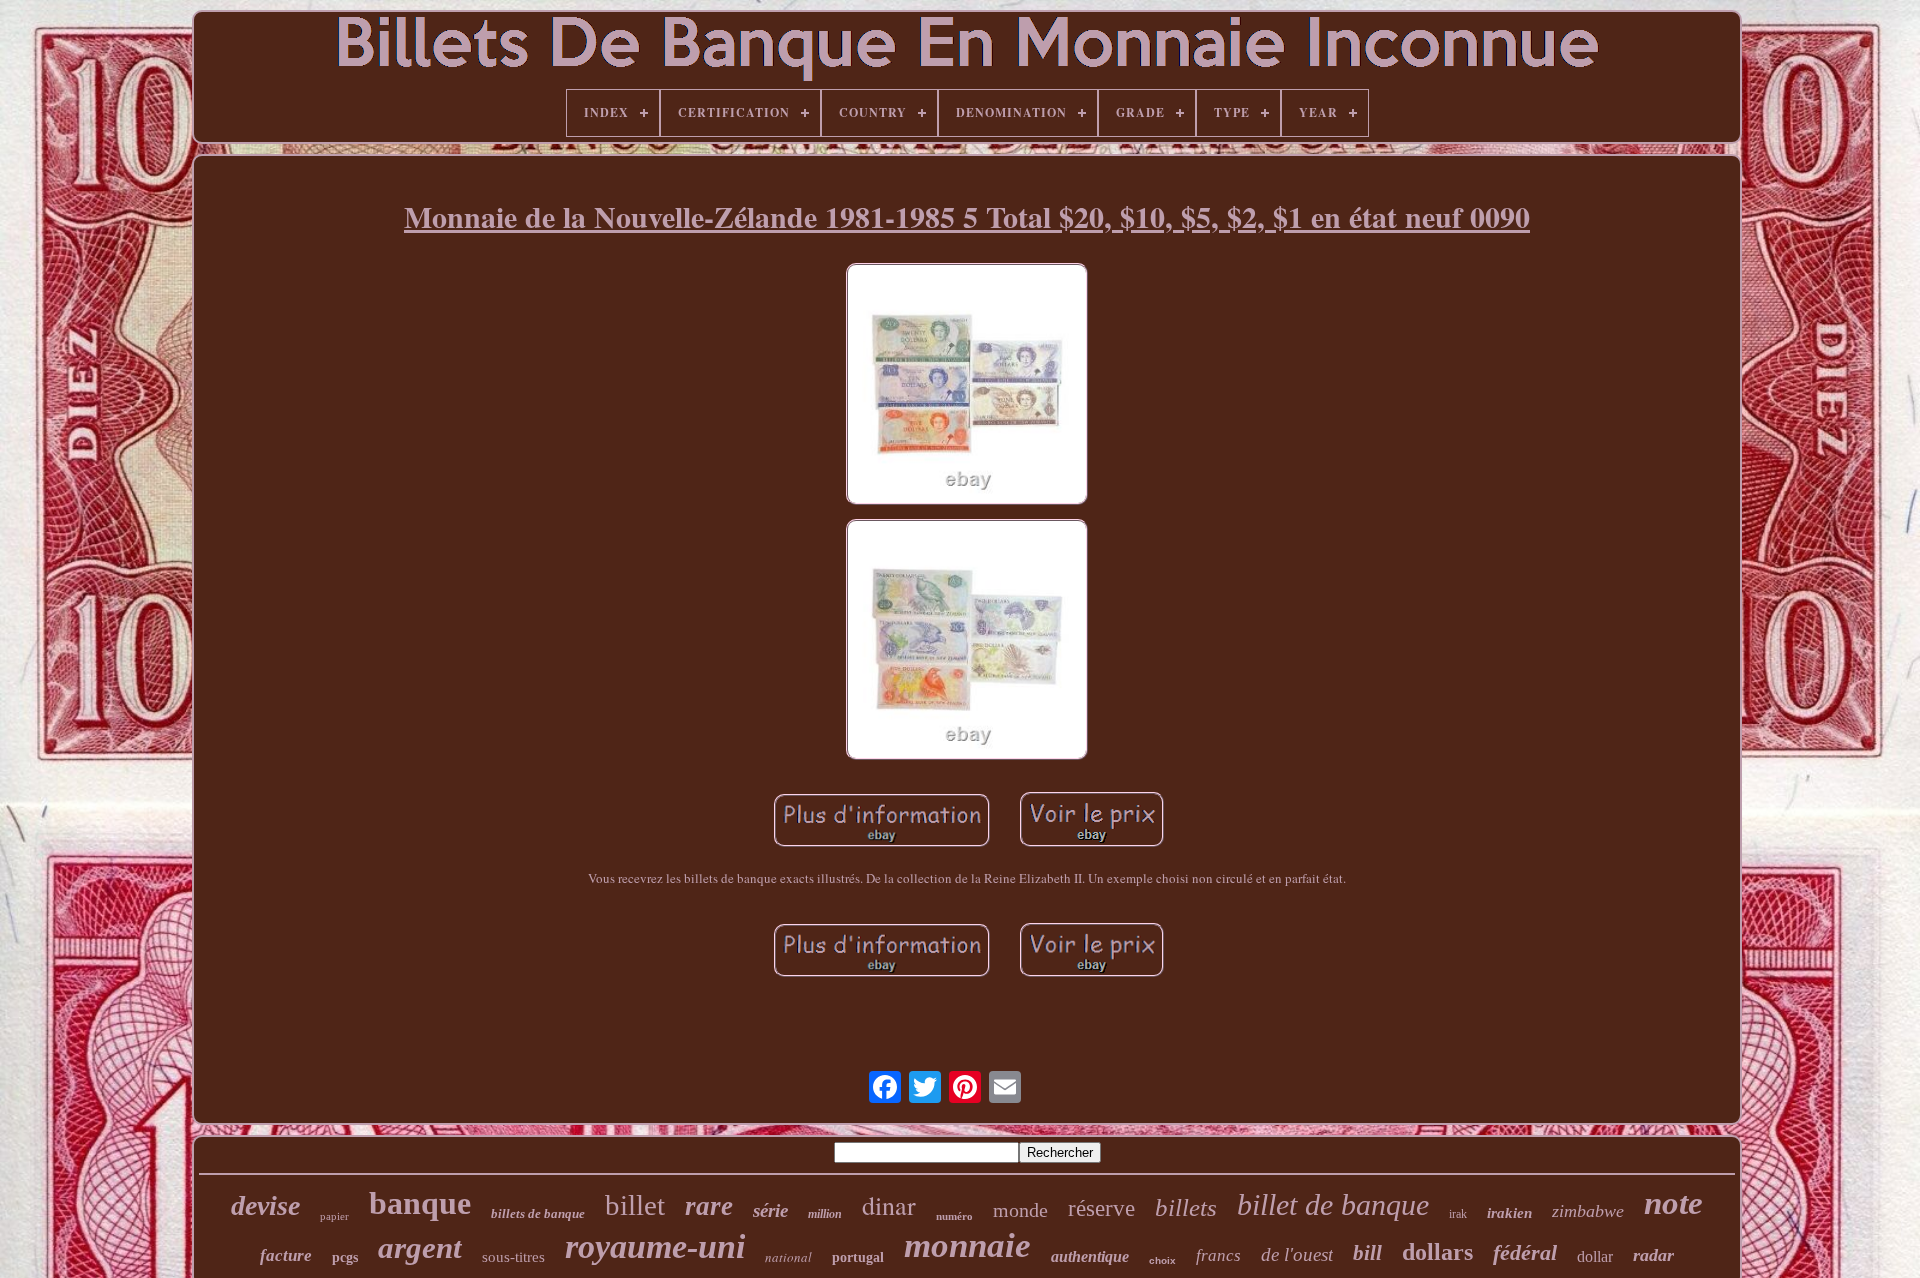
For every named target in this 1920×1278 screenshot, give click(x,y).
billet (635, 1205)
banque (420, 1203)
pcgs (345, 1257)
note (1673, 1203)
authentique (1090, 1256)
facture (286, 1255)
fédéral (1525, 1252)
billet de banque (1333, 1204)
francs (1218, 1255)
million (825, 1214)
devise (265, 1205)
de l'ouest (1297, 1254)
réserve (1101, 1208)
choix (1162, 1260)
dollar (1595, 1256)
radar (1653, 1255)
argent (420, 1247)
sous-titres (513, 1257)
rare (709, 1206)
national (788, 1257)
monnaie (967, 1245)
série (770, 1210)
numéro (954, 1216)
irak (1458, 1214)
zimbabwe (1588, 1211)
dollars (1437, 1252)
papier (334, 1216)
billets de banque (538, 1213)
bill (1367, 1253)
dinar (889, 1205)
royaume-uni (655, 1246)
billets (1186, 1207)
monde (1020, 1210)
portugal (858, 1257)
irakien (1509, 1213)
